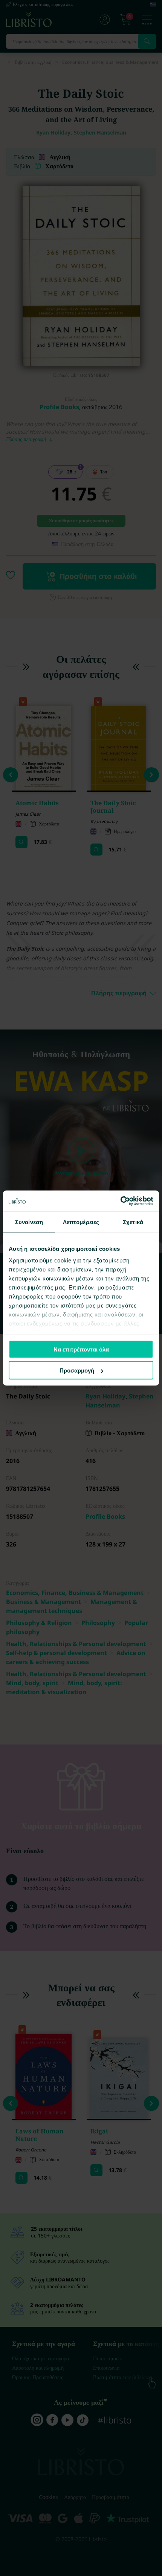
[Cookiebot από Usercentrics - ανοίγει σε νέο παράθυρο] (120, 1201)
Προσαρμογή (77, 1370)
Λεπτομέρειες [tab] (81, 1222)
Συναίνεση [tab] (29, 1222)
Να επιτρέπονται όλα (81, 1349)
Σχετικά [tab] (133, 1222)
